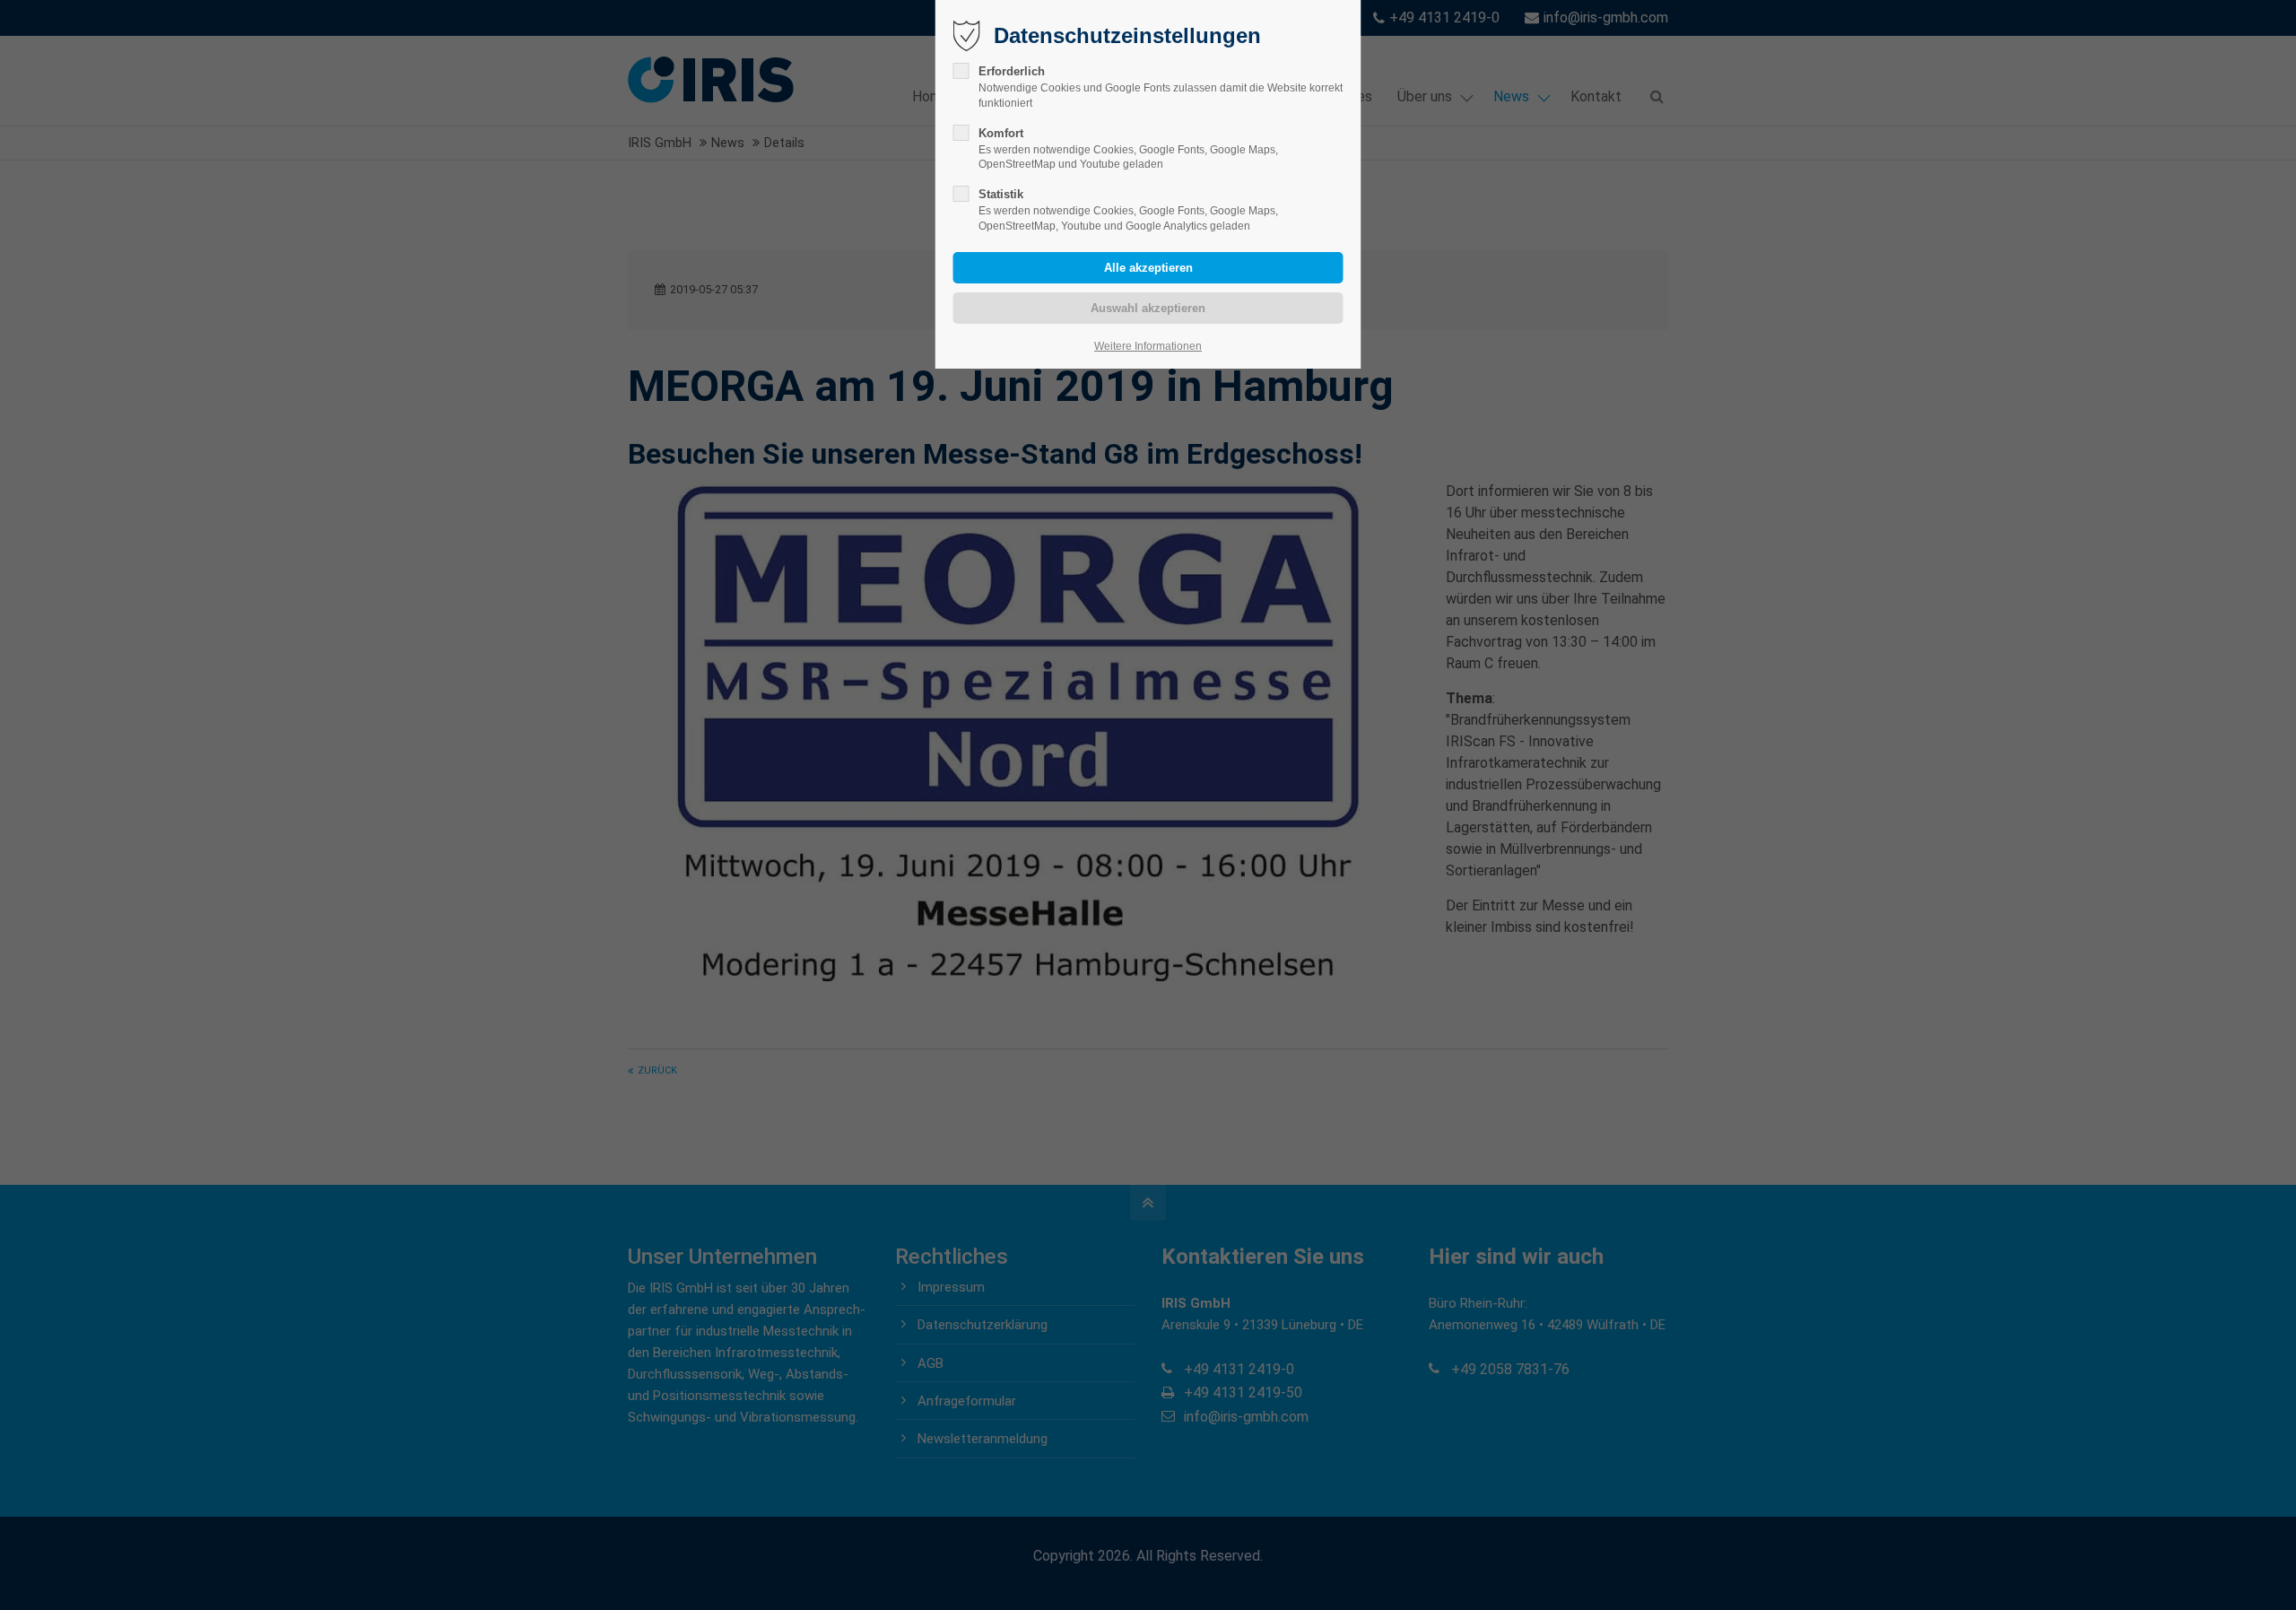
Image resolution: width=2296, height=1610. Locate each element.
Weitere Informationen (1148, 346)
